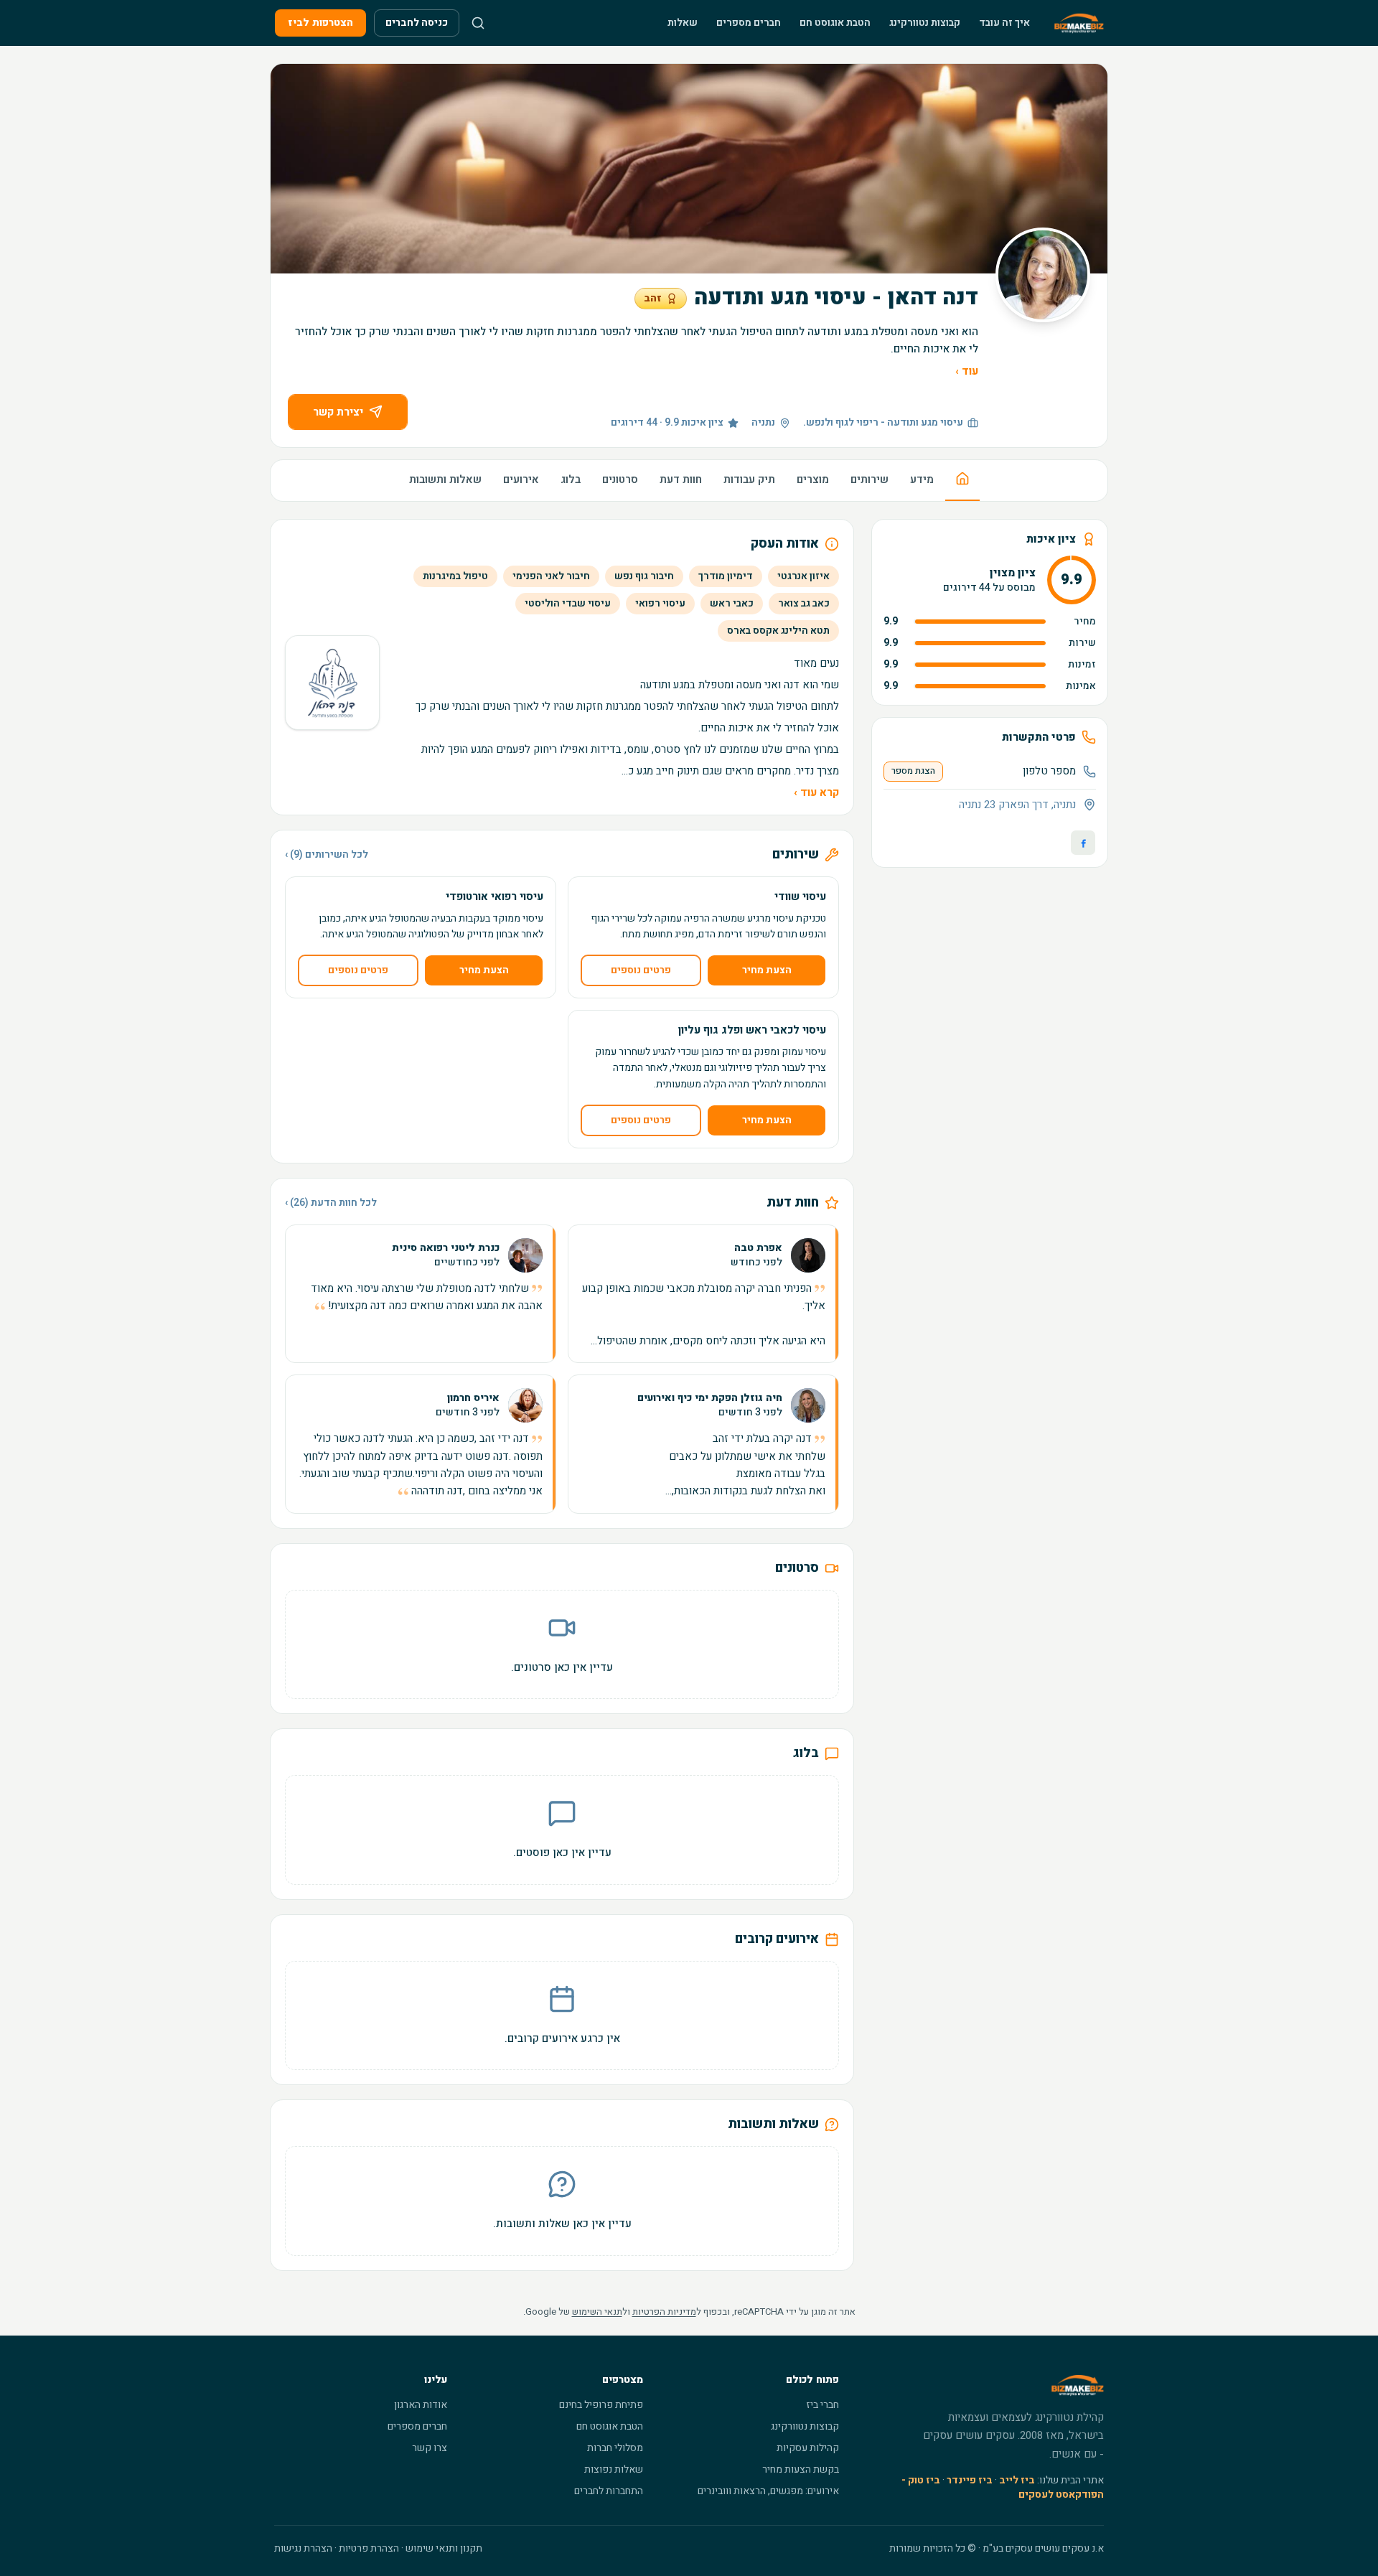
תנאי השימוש (597, 2312)
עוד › (967, 371)
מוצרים (813, 479)
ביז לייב (1017, 2480)
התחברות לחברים (609, 2491)
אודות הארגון (421, 2405)
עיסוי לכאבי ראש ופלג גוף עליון (752, 1030)
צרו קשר (430, 2448)
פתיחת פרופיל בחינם (601, 2405)
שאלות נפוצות (614, 2469)
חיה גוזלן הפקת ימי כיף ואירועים (710, 1398)
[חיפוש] (478, 23)
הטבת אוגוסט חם (835, 23)
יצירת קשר (338, 412)
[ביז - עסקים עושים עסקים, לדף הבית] (1079, 23)
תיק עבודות (749, 479)
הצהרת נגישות (303, 2548)
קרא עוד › (816, 792)
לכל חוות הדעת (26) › (331, 1203)
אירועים (521, 479)
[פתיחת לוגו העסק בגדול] (332, 683)
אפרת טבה (758, 1248)
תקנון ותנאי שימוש (444, 2548)
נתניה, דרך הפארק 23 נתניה (1017, 805)
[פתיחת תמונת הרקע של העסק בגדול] (689, 169)
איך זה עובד (1004, 23)
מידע (922, 479)
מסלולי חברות (615, 2448)
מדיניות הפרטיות (664, 2312)
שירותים (870, 479)
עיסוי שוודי (800, 896)
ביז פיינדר (970, 2480)
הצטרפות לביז (320, 23)
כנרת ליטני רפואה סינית (446, 1248)
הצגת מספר (913, 771)
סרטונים (620, 479)
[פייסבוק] (1083, 843)
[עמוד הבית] (962, 481)
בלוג (571, 479)
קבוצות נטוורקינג (925, 23)
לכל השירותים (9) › (327, 855)
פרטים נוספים (641, 970)
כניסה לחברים (417, 23)
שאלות (683, 23)
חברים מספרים (749, 23)
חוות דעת (681, 479)
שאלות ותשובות (445, 479)
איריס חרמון (473, 1398)
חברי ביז (822, 2405)
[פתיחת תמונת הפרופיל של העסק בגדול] (1043, 275)
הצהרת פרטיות (369, 2548)
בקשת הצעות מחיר (801, 2469)
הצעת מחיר (767, 970)
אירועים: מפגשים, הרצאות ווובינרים (768, 2491)
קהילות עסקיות (808, 2448)
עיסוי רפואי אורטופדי (495, 896)
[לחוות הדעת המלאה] (703, 1294)
